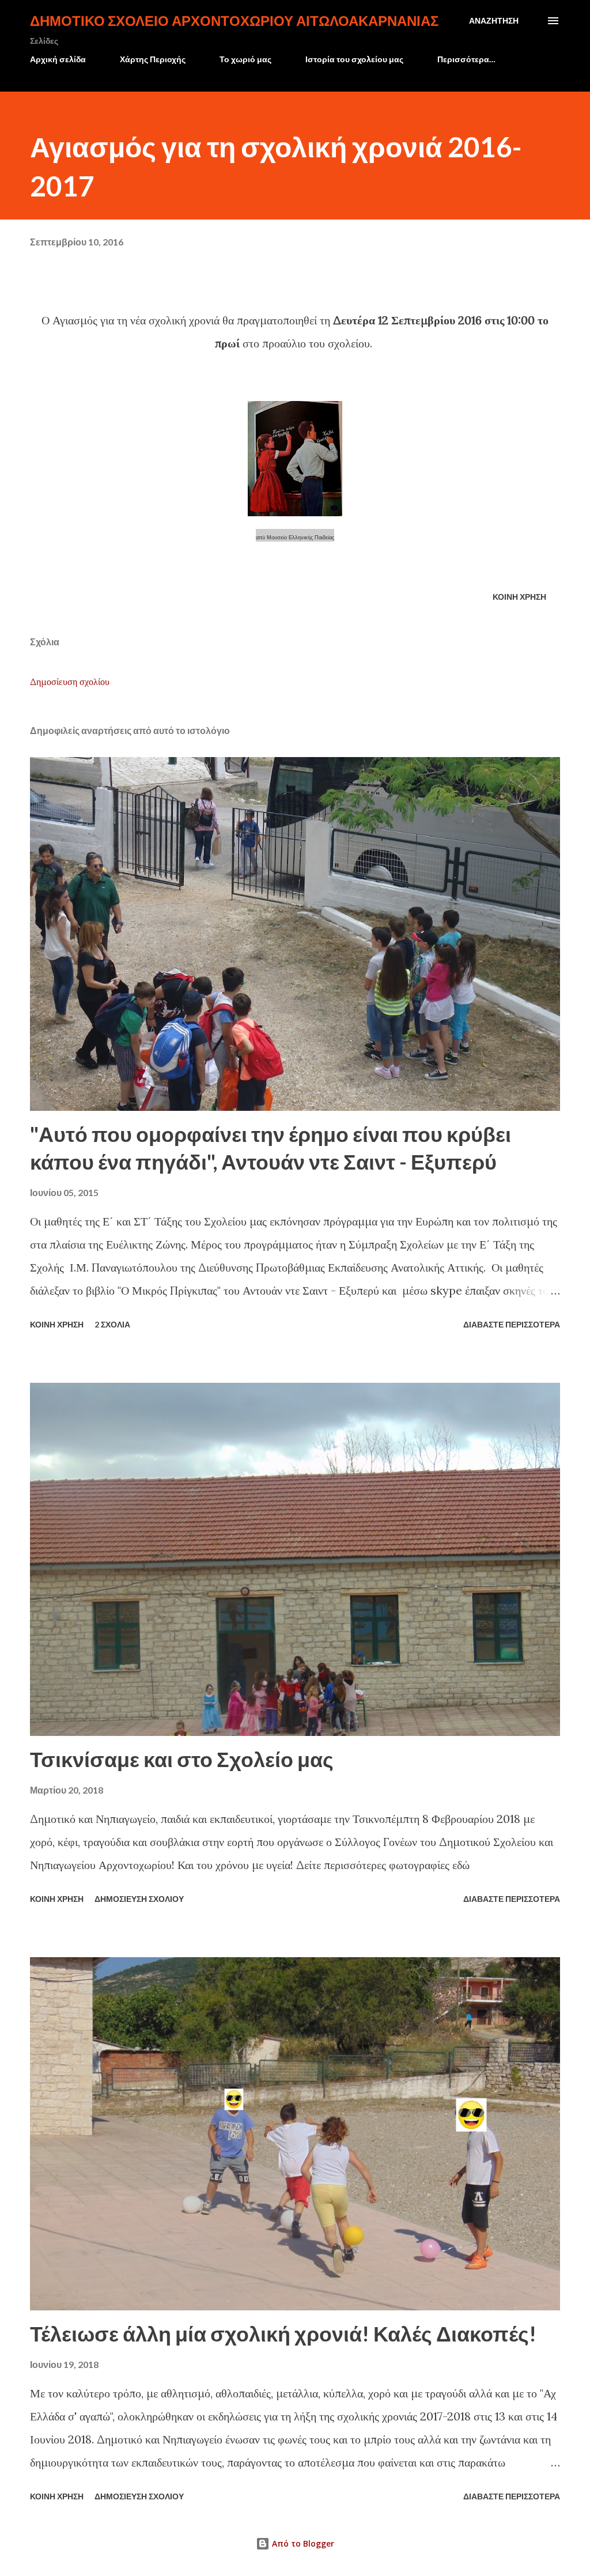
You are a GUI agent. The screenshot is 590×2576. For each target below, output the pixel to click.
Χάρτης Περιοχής (153, 59)
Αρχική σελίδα (58, 59)
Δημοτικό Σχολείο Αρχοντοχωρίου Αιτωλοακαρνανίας (234, 20)
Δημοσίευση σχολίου (70, 682)
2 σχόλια (112, 1324)
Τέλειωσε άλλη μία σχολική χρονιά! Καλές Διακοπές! (283, 2333)
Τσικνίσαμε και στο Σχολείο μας (182, 1759)
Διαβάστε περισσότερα (512, 1324)
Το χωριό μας (245, 59)
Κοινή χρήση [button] (519, 597)
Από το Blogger (302, 2543)
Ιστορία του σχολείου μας (354, 59)
